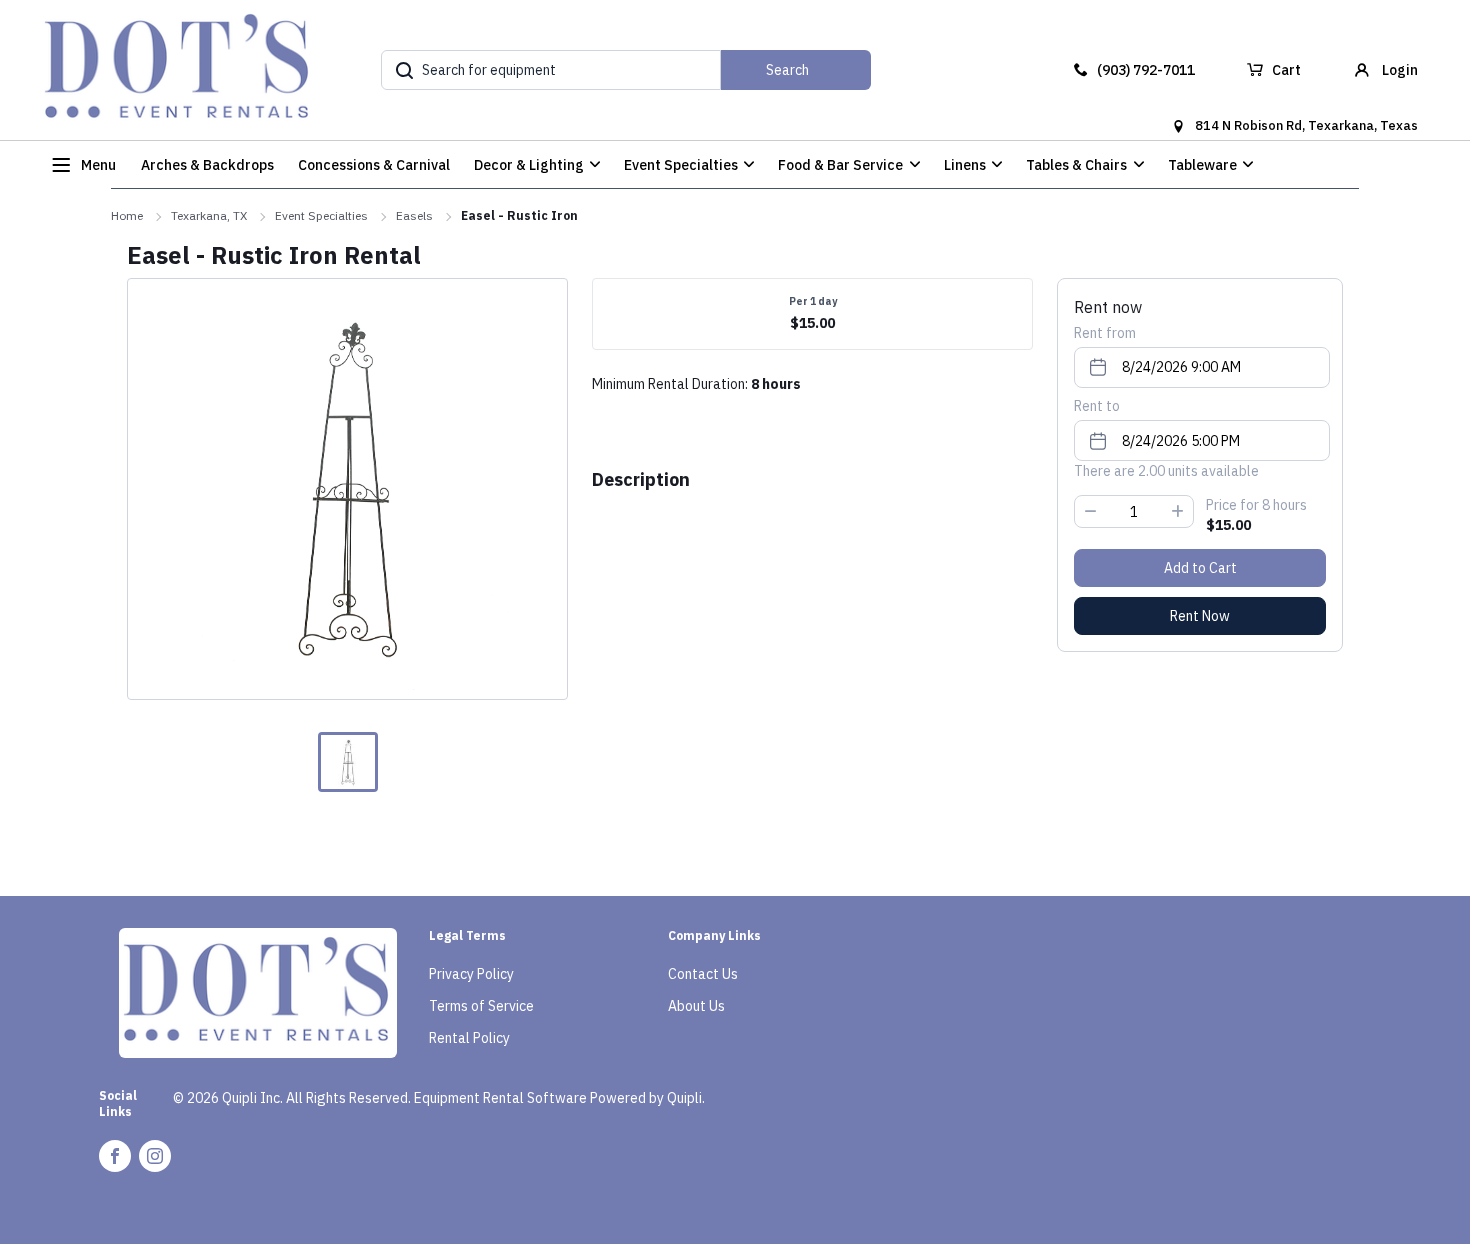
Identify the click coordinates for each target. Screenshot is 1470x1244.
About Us (696, 1006)
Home (127, 215)
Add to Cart (1200, 568)
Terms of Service (481, 1006)
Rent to (1097, 406)
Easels (414, 215)
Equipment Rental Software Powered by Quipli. (559, 1098)
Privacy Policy (471, 974)
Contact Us (703, 974)
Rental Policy (469, 1038)
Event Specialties (321, 215)
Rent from (1105, 333)
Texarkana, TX (209, 215)
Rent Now (1200, 616)
